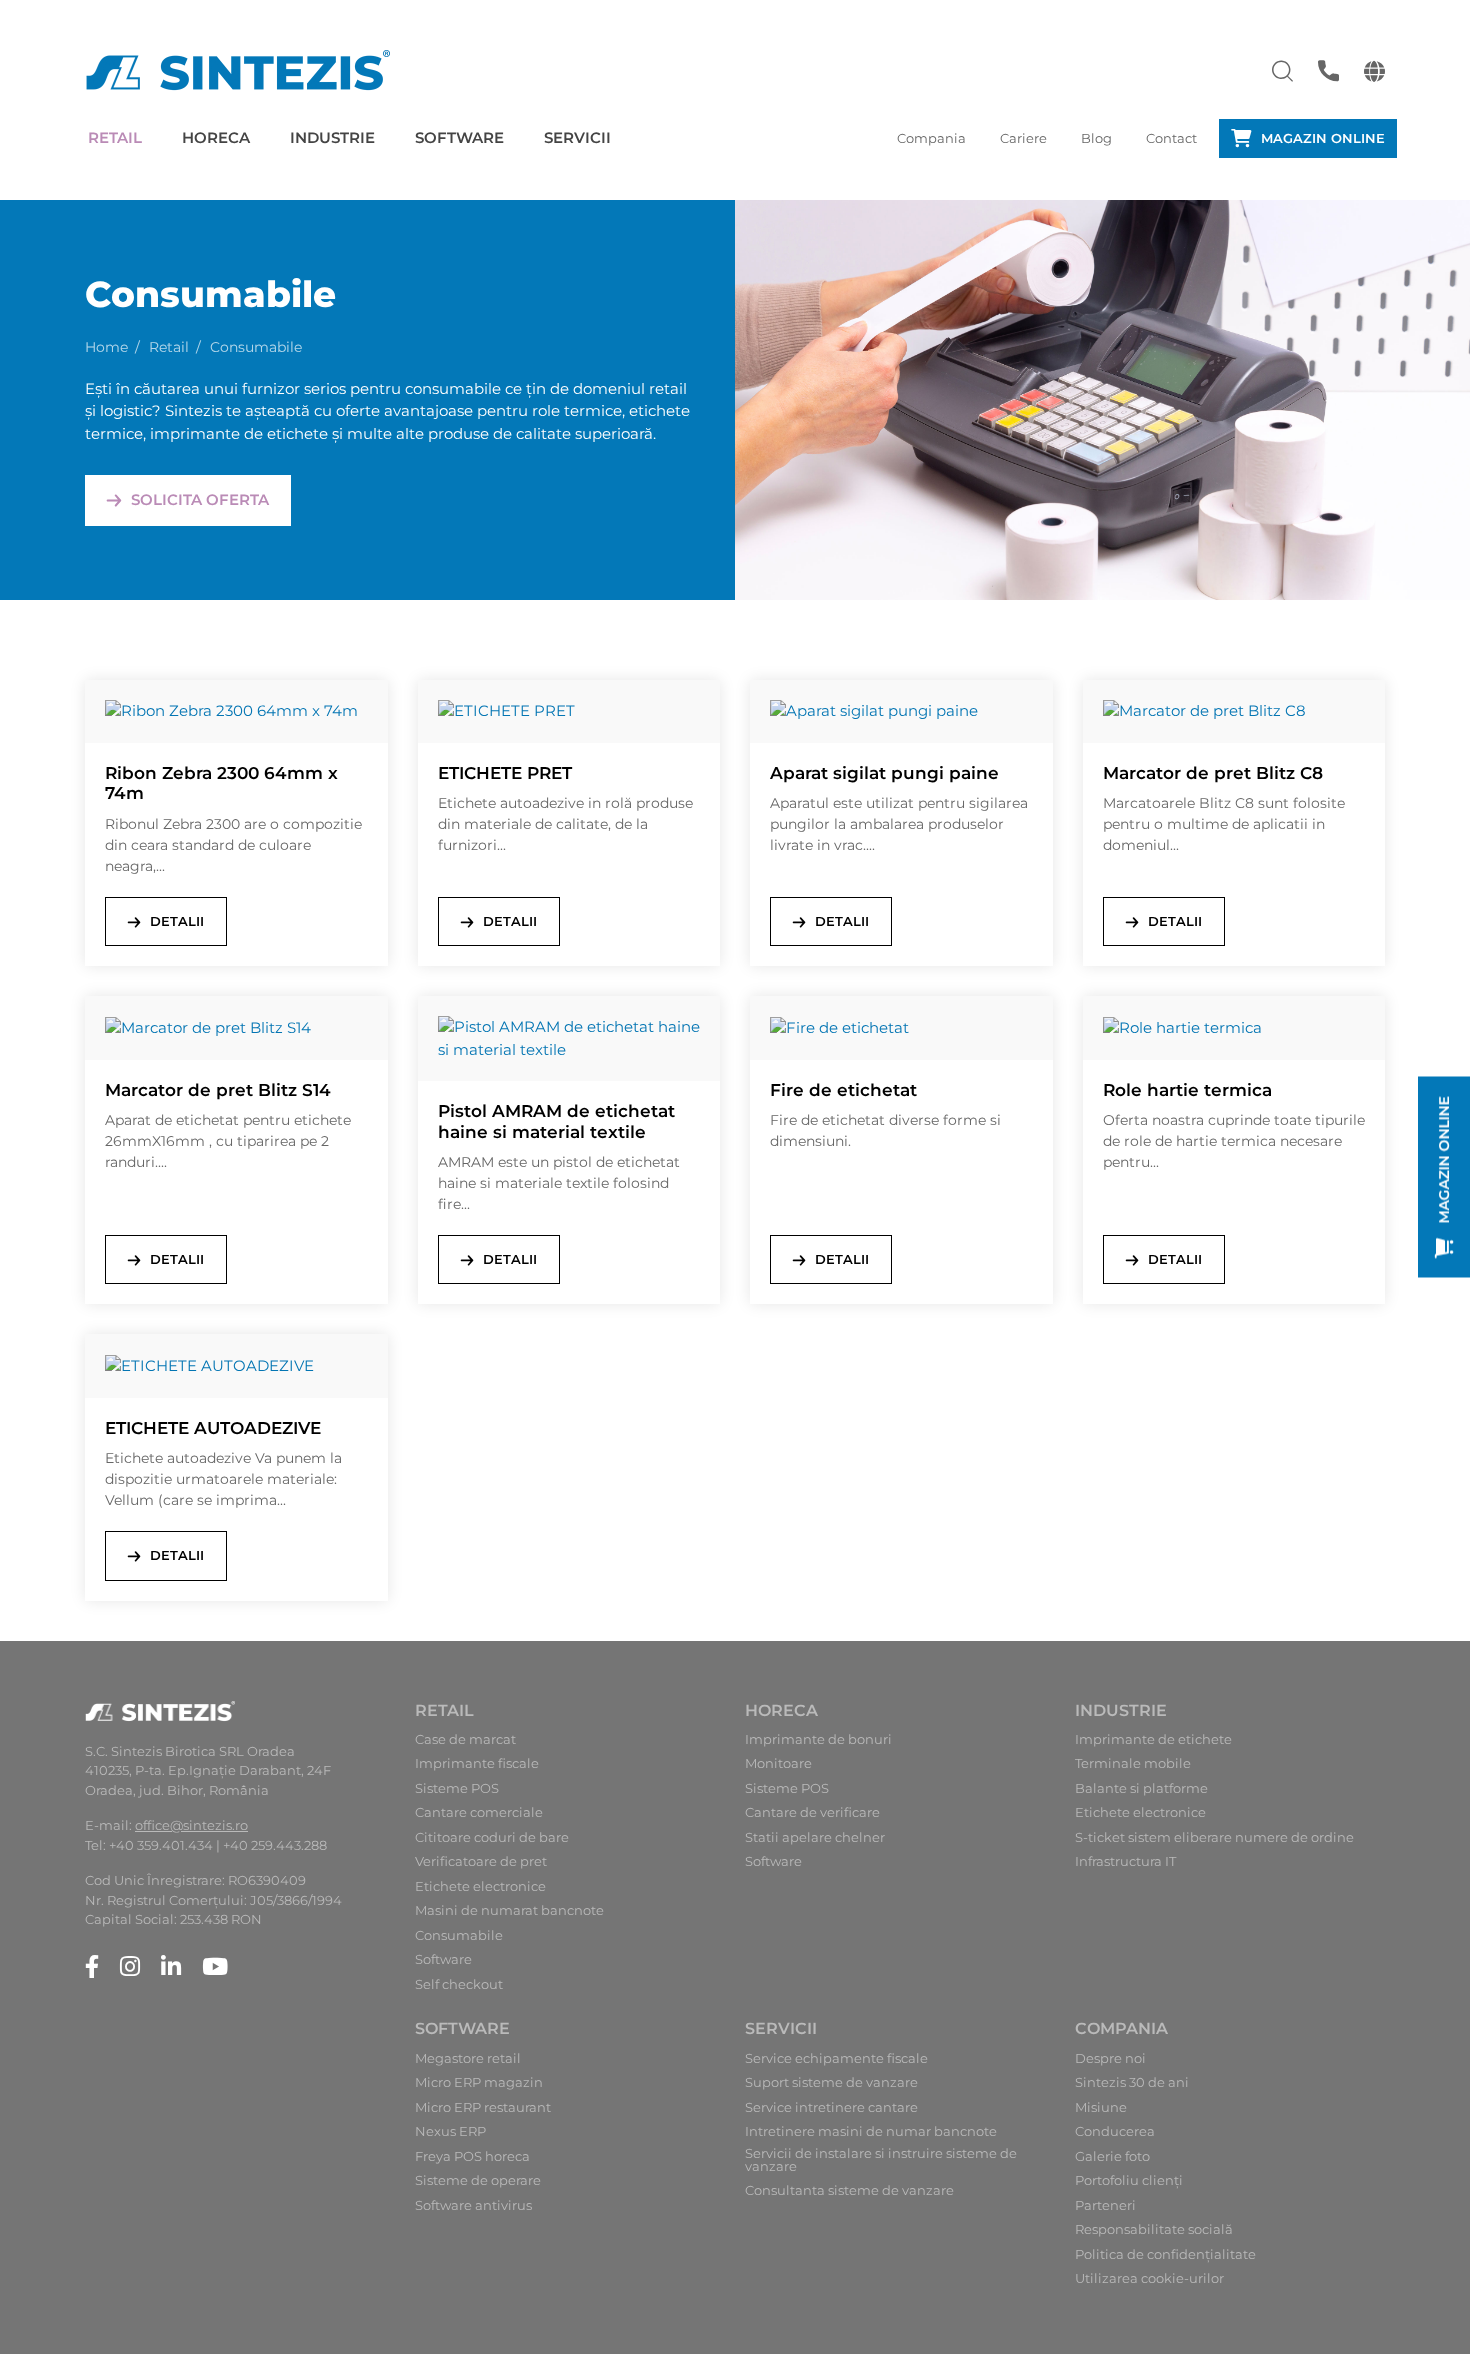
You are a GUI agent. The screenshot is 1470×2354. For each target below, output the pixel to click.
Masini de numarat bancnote (509, 1910)
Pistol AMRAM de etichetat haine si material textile (556, 1121)
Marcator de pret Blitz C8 (1213, 773)
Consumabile (459, 1935)
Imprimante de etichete (1153, 1739)
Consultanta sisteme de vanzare (849, 2190)
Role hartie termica (1187, 1090)
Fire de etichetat (843, 1090)
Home (106, 347)
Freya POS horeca (472, 2156)
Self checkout (459, 1984)
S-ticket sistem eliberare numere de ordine (1214, 1837)
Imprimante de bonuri (818, 1739)
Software (459, 137)
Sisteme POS (457, 1788)
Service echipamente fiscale (836, 2058)
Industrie (332, 137)
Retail (115, 137)
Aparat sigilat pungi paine (884, 773)
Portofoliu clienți (1129, 2180)
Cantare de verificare (812, 1812)
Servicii (577, 137)
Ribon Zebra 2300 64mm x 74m (221, 783)
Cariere (1023, 138)
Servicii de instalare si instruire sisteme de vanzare (881, 2160)
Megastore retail (468, 2058)
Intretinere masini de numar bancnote (871, 2131)
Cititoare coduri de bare (492, 1837)
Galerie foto (1112, 2156)
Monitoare (778, 1763)
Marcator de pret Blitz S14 (218, 1090)
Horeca (216, 137)
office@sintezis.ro (191, 1825)
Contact (1171, 138)
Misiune (1101, 2107)
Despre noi (1110, 2058)
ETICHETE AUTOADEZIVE (213, 1428)
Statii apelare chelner (815, 1837)
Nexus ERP (450, 2131)
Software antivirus (473, 2205)
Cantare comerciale (479, 1812)
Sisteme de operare (478, 2180)
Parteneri (1105, 2205)
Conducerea (1115, 2131)
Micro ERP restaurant (483, 2107)
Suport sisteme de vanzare (831, 2082)
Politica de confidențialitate (1165, 2254)
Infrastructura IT (1125, 1861)
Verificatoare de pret (481, 1861)
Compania (931, 138)
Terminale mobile (1133, 1763)
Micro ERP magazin (479, 2082)
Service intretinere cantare (831, 2107)
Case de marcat (465, 1739)
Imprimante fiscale (477, 1763)
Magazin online (1323, 138)
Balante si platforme (1141, 1788)
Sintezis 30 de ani (1132, 2082)
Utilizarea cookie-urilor (1149, 2278)
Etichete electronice (480, 1886)
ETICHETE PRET (505, 773)
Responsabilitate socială (1154, 2229)
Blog (1096, 138)
